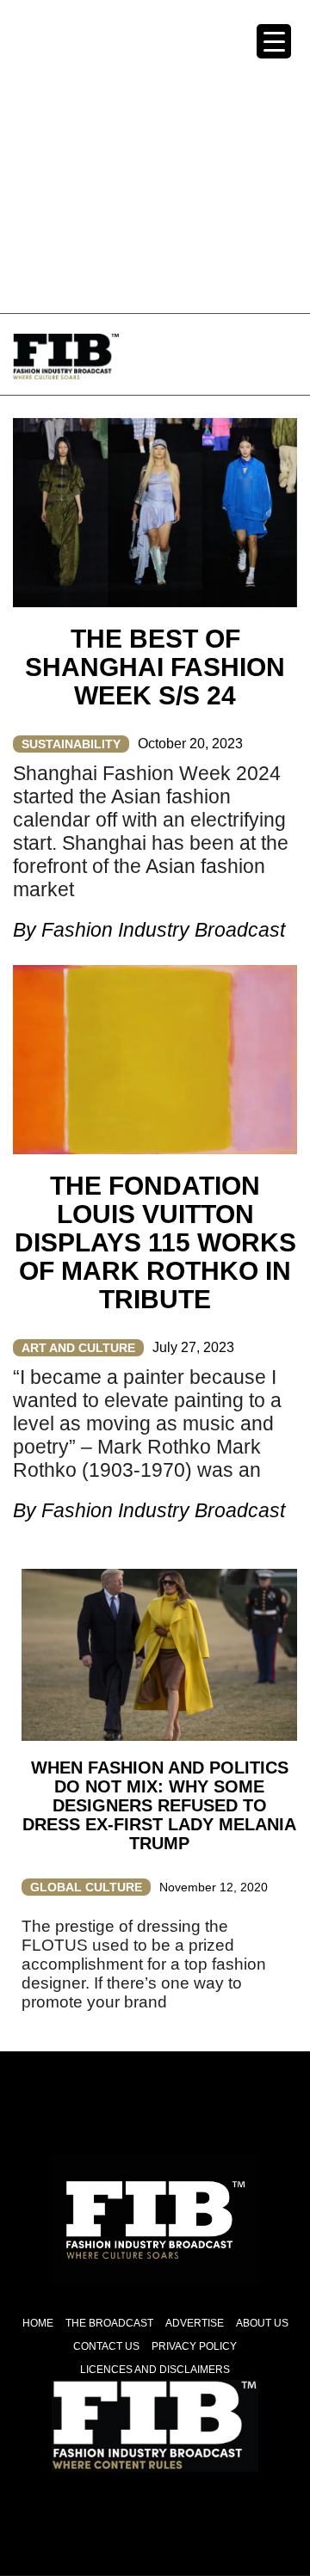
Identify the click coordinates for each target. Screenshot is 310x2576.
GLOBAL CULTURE (86, 1887)
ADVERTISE (195, 2323)
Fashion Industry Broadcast (163, 930)
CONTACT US (106, 2346)
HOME (38, 2323)
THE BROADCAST (109, 2323)
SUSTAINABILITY (71, 744)
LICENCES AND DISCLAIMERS (155, 2370)
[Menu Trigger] (274, 41)
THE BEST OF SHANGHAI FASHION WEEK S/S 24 (155, 667)
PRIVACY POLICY (194, 2346)
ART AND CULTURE (78, 1348)
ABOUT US (262, 2323)
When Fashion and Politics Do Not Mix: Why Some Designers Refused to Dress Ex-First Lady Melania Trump (159, 1805)
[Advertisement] (155, 155)
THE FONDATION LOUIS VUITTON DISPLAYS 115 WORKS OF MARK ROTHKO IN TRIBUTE (155, 1242)
